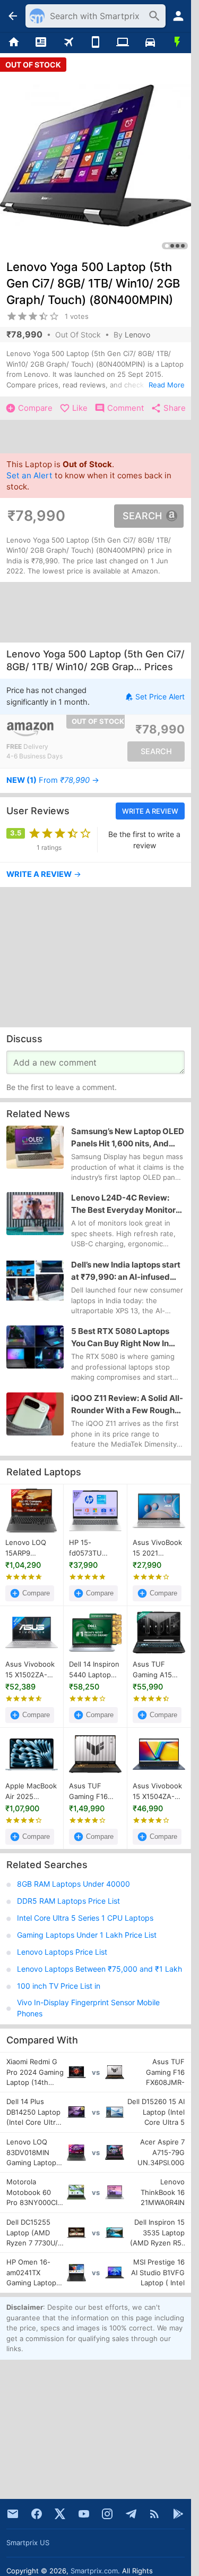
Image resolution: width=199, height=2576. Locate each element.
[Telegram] (131, 2514)
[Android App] (178, 2514)
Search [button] (142, 516)
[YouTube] (84, 2514)
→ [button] (53, 780)
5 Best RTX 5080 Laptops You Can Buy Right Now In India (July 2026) (120, 1338)
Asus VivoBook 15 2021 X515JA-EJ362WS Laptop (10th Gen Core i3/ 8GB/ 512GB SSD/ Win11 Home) (157, 1548)
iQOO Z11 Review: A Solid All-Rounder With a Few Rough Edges (127, 1405)
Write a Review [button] (150, 811)
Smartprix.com (94, 2571)
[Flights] (68, 43)
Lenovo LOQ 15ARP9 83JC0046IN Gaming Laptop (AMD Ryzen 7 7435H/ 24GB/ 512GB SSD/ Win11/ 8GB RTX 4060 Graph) (31, 1548)
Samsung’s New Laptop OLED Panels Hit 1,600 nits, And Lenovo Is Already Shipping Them (128, 1138)
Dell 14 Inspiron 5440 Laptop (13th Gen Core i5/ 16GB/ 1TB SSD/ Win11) (94, 1670)
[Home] (14, 43)
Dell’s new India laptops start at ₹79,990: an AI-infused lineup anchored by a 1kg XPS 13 (128, 1271)
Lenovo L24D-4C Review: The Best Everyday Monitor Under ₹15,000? (123, 1205)
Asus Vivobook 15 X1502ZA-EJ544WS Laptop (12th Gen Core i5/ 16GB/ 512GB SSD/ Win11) (30, 1670)
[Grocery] (178, 43)
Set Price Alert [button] (160, 696)
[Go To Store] (51, 729)
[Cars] (150, 43)
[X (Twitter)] (60, 2514)
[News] (41, 43)
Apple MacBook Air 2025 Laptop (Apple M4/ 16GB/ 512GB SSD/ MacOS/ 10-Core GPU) (31, 1792)
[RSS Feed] (154, 2514)
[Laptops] (123, 43)
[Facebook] (37, 2514)
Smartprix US (28, 2543)
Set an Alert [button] (29, 476)
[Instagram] (107, 2514)
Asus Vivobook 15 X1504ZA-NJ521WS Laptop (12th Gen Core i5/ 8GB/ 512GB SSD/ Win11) (157, 1792)
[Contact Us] (13, 2514)
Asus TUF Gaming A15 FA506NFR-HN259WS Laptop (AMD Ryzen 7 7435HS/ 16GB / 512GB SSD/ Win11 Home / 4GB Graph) (159, 1670)
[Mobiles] (95, 43)
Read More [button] (167, 385)
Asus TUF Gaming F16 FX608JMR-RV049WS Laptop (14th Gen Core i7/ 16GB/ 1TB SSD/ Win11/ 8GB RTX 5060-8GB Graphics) (95, 1792)
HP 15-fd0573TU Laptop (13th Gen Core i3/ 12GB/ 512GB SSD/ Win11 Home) (90, 1548)
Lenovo (137, 335)
